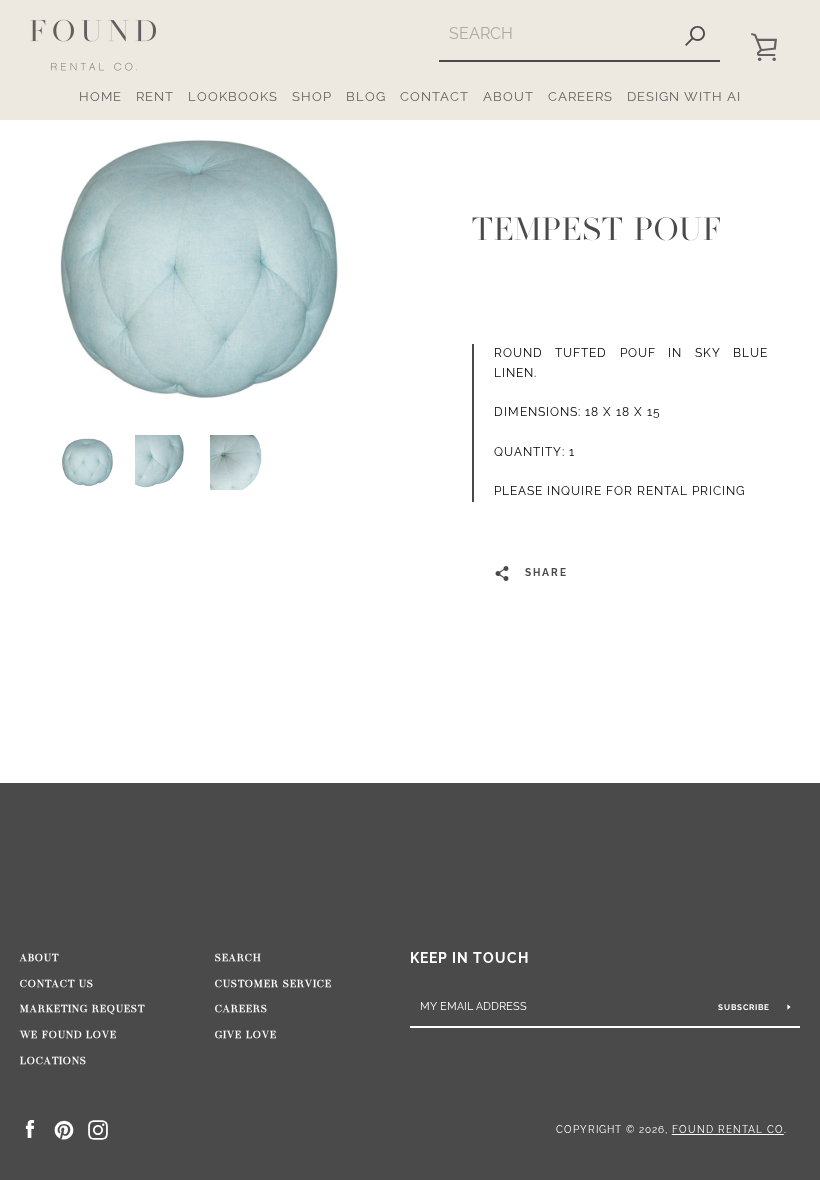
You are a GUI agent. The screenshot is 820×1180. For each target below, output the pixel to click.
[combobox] (554, 33)
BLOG (366, 96)
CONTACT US (57, 984)
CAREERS (580, 96)
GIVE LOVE (246, 1035)
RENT (155, 96)
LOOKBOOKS (233, 96)
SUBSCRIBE (745, 1007)
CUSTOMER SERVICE (273, 984)
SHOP (312, 96)
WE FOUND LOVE (68, 1035)
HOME (100, 96)
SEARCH (238, 958)
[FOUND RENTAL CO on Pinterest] (64, 1128)
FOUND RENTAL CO (728, 1129)
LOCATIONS (53, 1061)
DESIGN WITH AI (684, 96)
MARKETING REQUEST (82, 1009)
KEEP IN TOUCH (469, 957)
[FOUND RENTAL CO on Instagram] (98, 1128)
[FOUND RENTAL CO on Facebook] (30, 1128)
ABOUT (508, 96)
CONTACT (434, 96)
